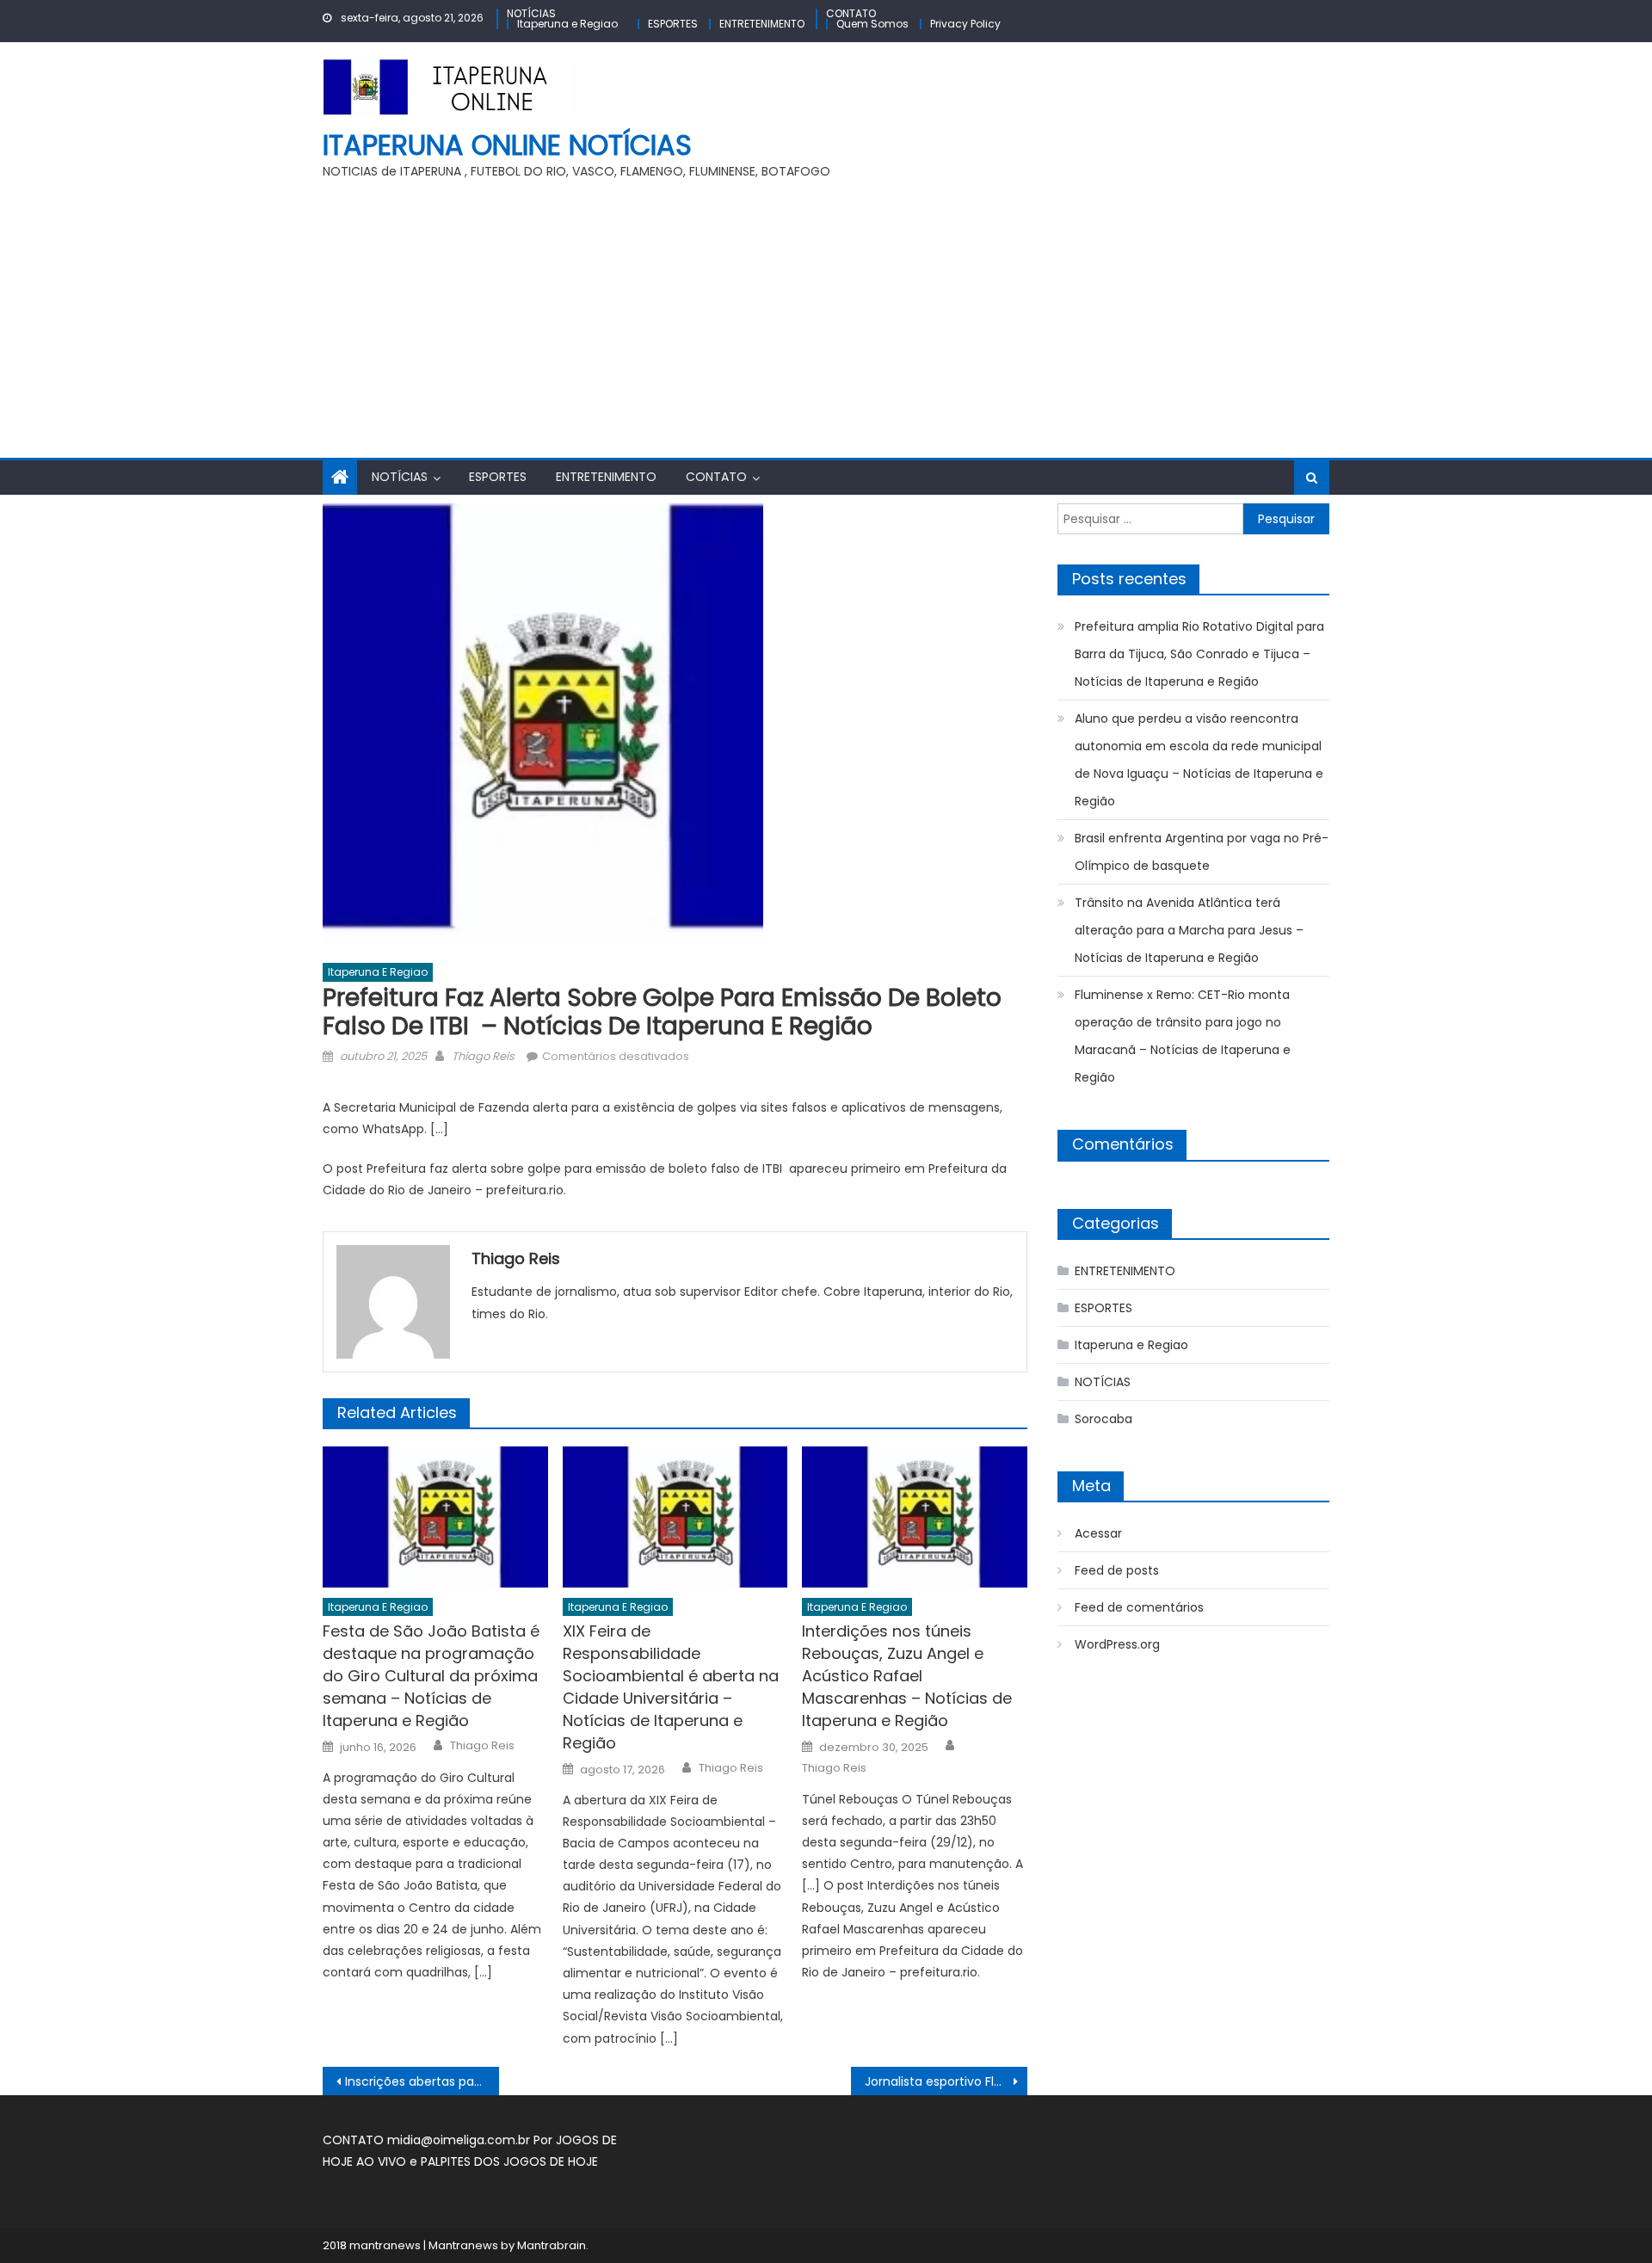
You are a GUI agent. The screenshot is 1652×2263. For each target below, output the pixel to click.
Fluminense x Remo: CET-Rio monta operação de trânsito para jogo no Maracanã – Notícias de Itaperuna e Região (1183, 1036)
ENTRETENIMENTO (762, 24)
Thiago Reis (483, 1056)
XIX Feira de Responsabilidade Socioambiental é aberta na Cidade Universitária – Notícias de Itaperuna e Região (671, 1687)
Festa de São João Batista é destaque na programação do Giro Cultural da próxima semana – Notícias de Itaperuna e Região (431, 1676)
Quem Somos (872, 24)
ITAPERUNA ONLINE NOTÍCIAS (507, 145)
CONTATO (851, 13)
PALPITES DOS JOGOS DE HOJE (509, 2161)
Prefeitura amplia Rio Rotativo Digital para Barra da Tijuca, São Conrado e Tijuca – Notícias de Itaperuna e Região (1199, 654)
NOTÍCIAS (531, 13)
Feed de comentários (1139, 1607)
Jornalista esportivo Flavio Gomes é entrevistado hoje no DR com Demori (946, 2081)
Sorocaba (1103, 1419)
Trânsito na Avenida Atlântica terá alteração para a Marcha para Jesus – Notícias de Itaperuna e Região (1189, 930)
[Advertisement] (826, 329)
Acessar (1098, 1533)
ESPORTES (673, 24)
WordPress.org (1117, 1644)
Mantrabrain (552, 2245)
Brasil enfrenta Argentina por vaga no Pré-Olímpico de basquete (1202, 852)
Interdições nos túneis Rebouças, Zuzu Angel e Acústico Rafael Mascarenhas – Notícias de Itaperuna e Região (907, 1676)
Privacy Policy (965, 24)
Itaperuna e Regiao (567, 24)
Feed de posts (1117, 1570)
